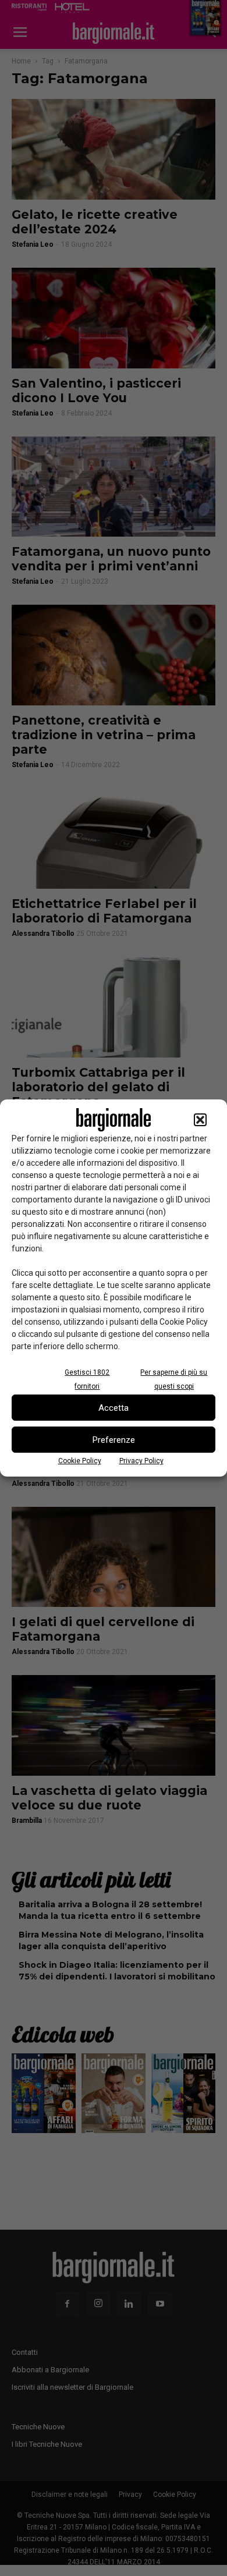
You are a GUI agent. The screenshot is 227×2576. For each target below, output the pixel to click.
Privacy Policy (141, 1461)
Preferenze (114, 1440)
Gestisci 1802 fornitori (87, 1379)
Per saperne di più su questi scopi (174, 1379)
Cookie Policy (80, 1461)
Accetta (114, 1408)
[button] (200, 1120)
